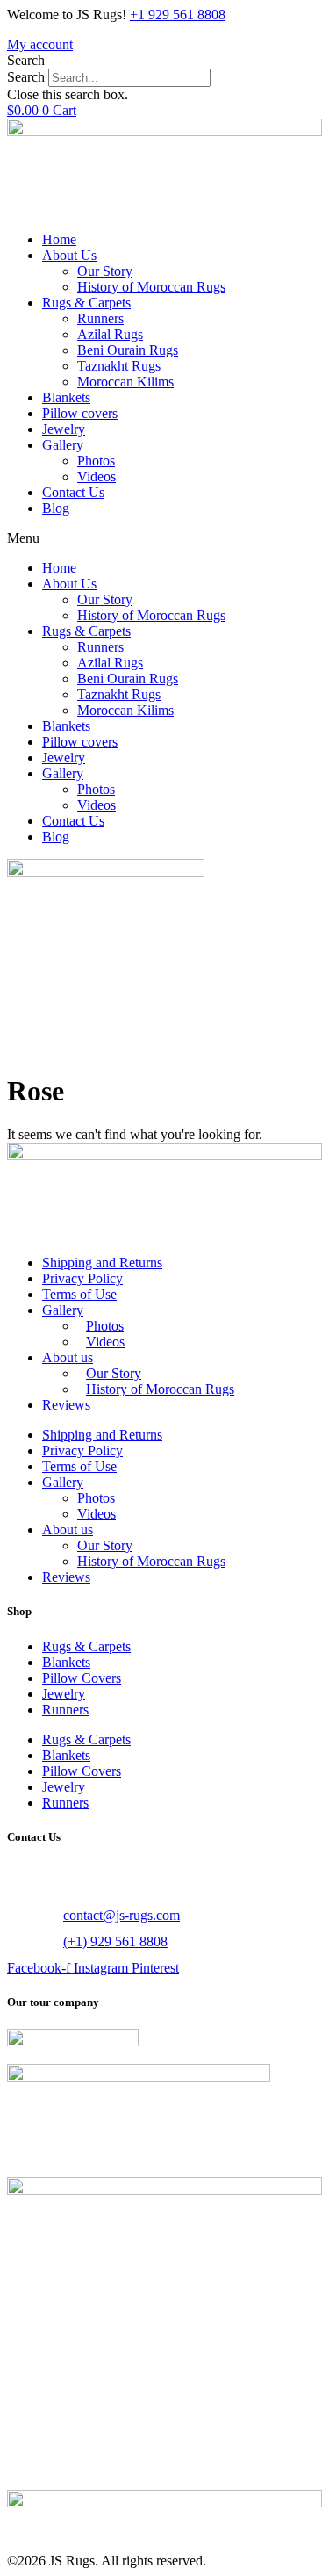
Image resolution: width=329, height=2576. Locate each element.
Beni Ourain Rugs (128, 350)
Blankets (66, 397)
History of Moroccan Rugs (151, 287)
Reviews (66, 1405)
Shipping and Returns (102, 1263)
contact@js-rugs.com (122, 1915)
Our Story (105, 271)
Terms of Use (79, 1294)
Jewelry (64, 429)
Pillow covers (80, 413)
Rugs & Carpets (86, 303)
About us (68, 1357)
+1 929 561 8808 (178, 14)
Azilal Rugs (110, 334)
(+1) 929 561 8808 (115, 1941)
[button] (164, 61)
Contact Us (73, 492)
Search (26, 77)
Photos (96, 461)
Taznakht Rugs (119, 366)
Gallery (63, 445)
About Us (69, 255)
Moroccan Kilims (125, 382)
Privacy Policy (82, 1278)
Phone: (28, 1941)
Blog (56, 508)
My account (40, 44)
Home (59, 239)
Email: (27, 1915)
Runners (100, 318)
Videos (97, 476)
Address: (35, 1873)
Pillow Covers (82, 1678)
